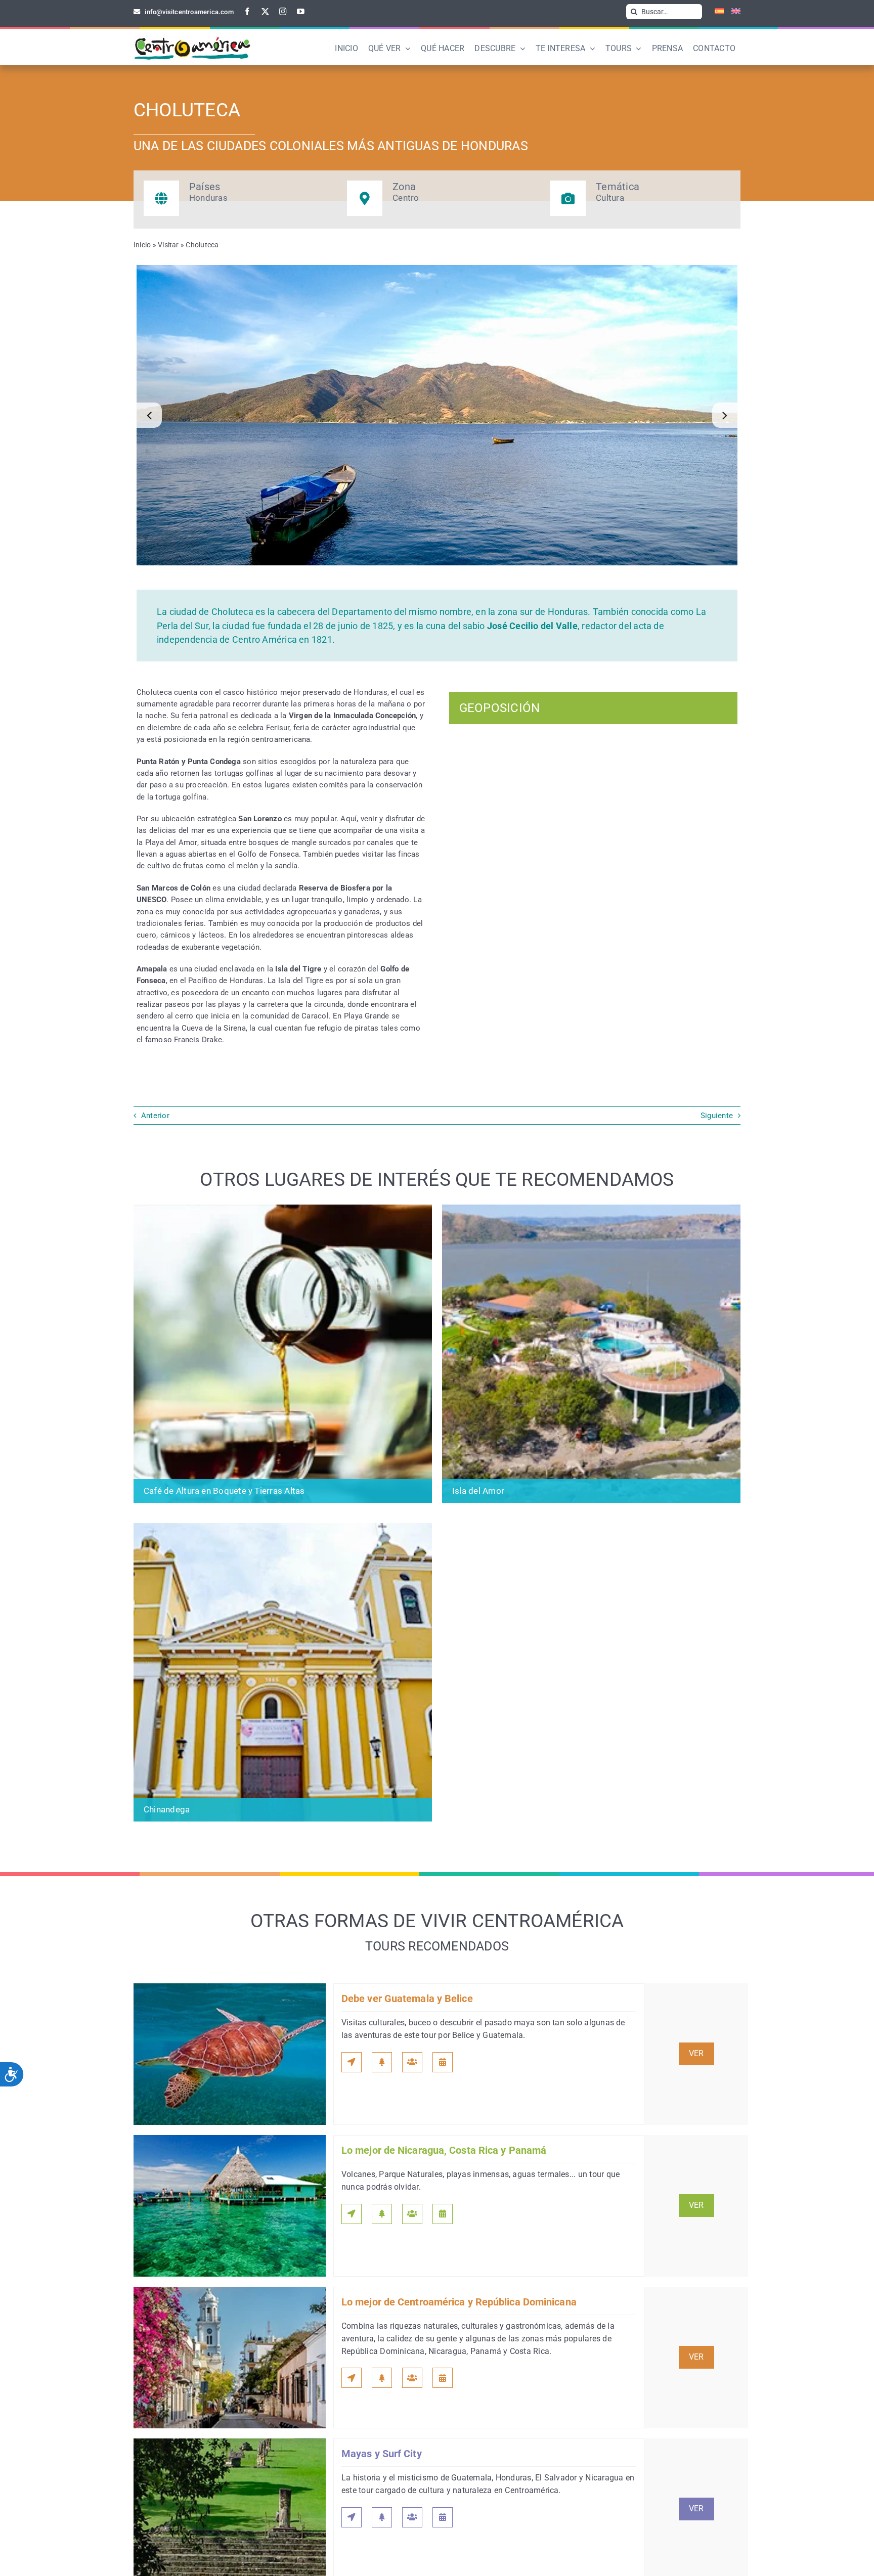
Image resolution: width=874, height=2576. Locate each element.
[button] (149, 415)
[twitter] (265, 11)
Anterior (155, 1116)
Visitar (168, 245)
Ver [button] (696, 2054)
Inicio (142, 245)
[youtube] (301, 11)
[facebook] (248, 11)
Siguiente (717, 1116)
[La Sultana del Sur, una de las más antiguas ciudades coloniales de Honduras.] (437, 415)
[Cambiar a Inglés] (732, 12)
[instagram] (283, 11)
